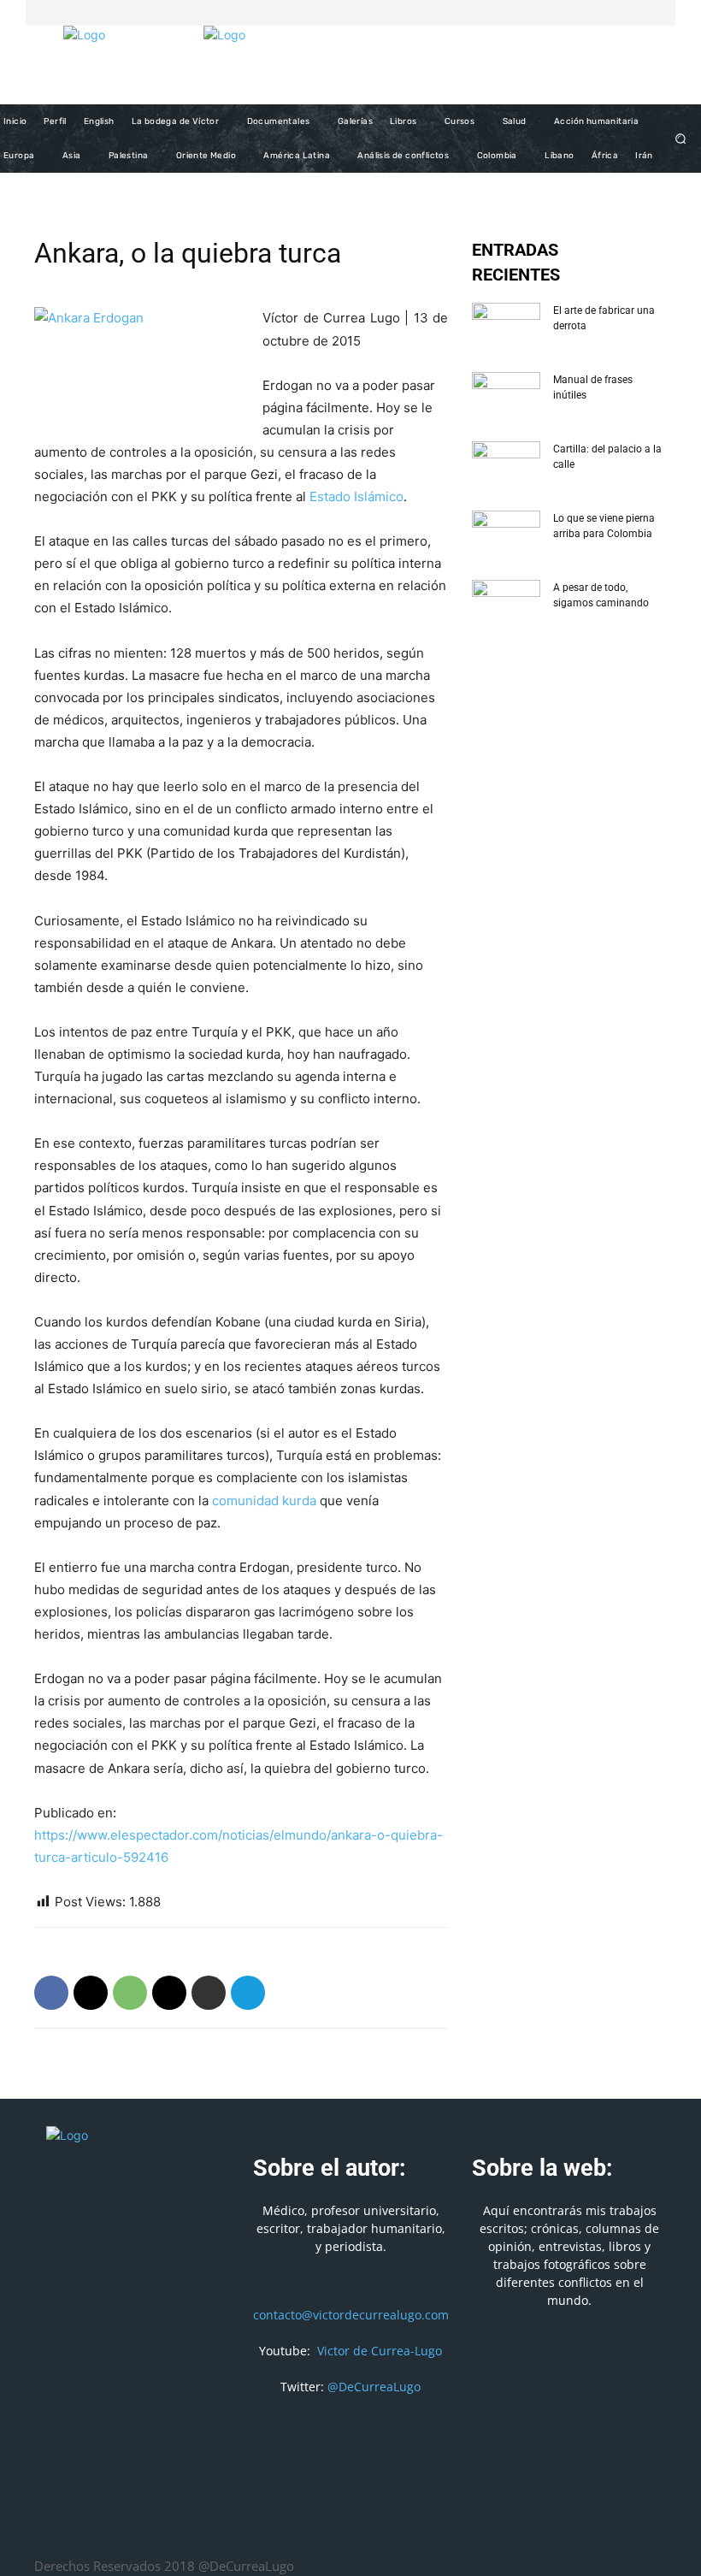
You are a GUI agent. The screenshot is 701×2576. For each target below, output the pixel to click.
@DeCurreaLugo (374, 2387)
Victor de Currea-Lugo (380, 2351)
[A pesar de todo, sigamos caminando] (506, 604)
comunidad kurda (264, 1501)
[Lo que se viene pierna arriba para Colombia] (506, 535)
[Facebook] (612, 13)
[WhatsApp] (130, 1993)
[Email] (169, 1993)
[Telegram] (248, 1993)
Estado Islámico (356, 496)
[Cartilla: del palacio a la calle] (506, 465)
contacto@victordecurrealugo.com (351, 2315)
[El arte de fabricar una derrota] (506, 327)
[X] (633, 13)
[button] (681, 139)
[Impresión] (209, 1993)
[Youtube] (653, 13)
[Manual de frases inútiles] (506, 396)
